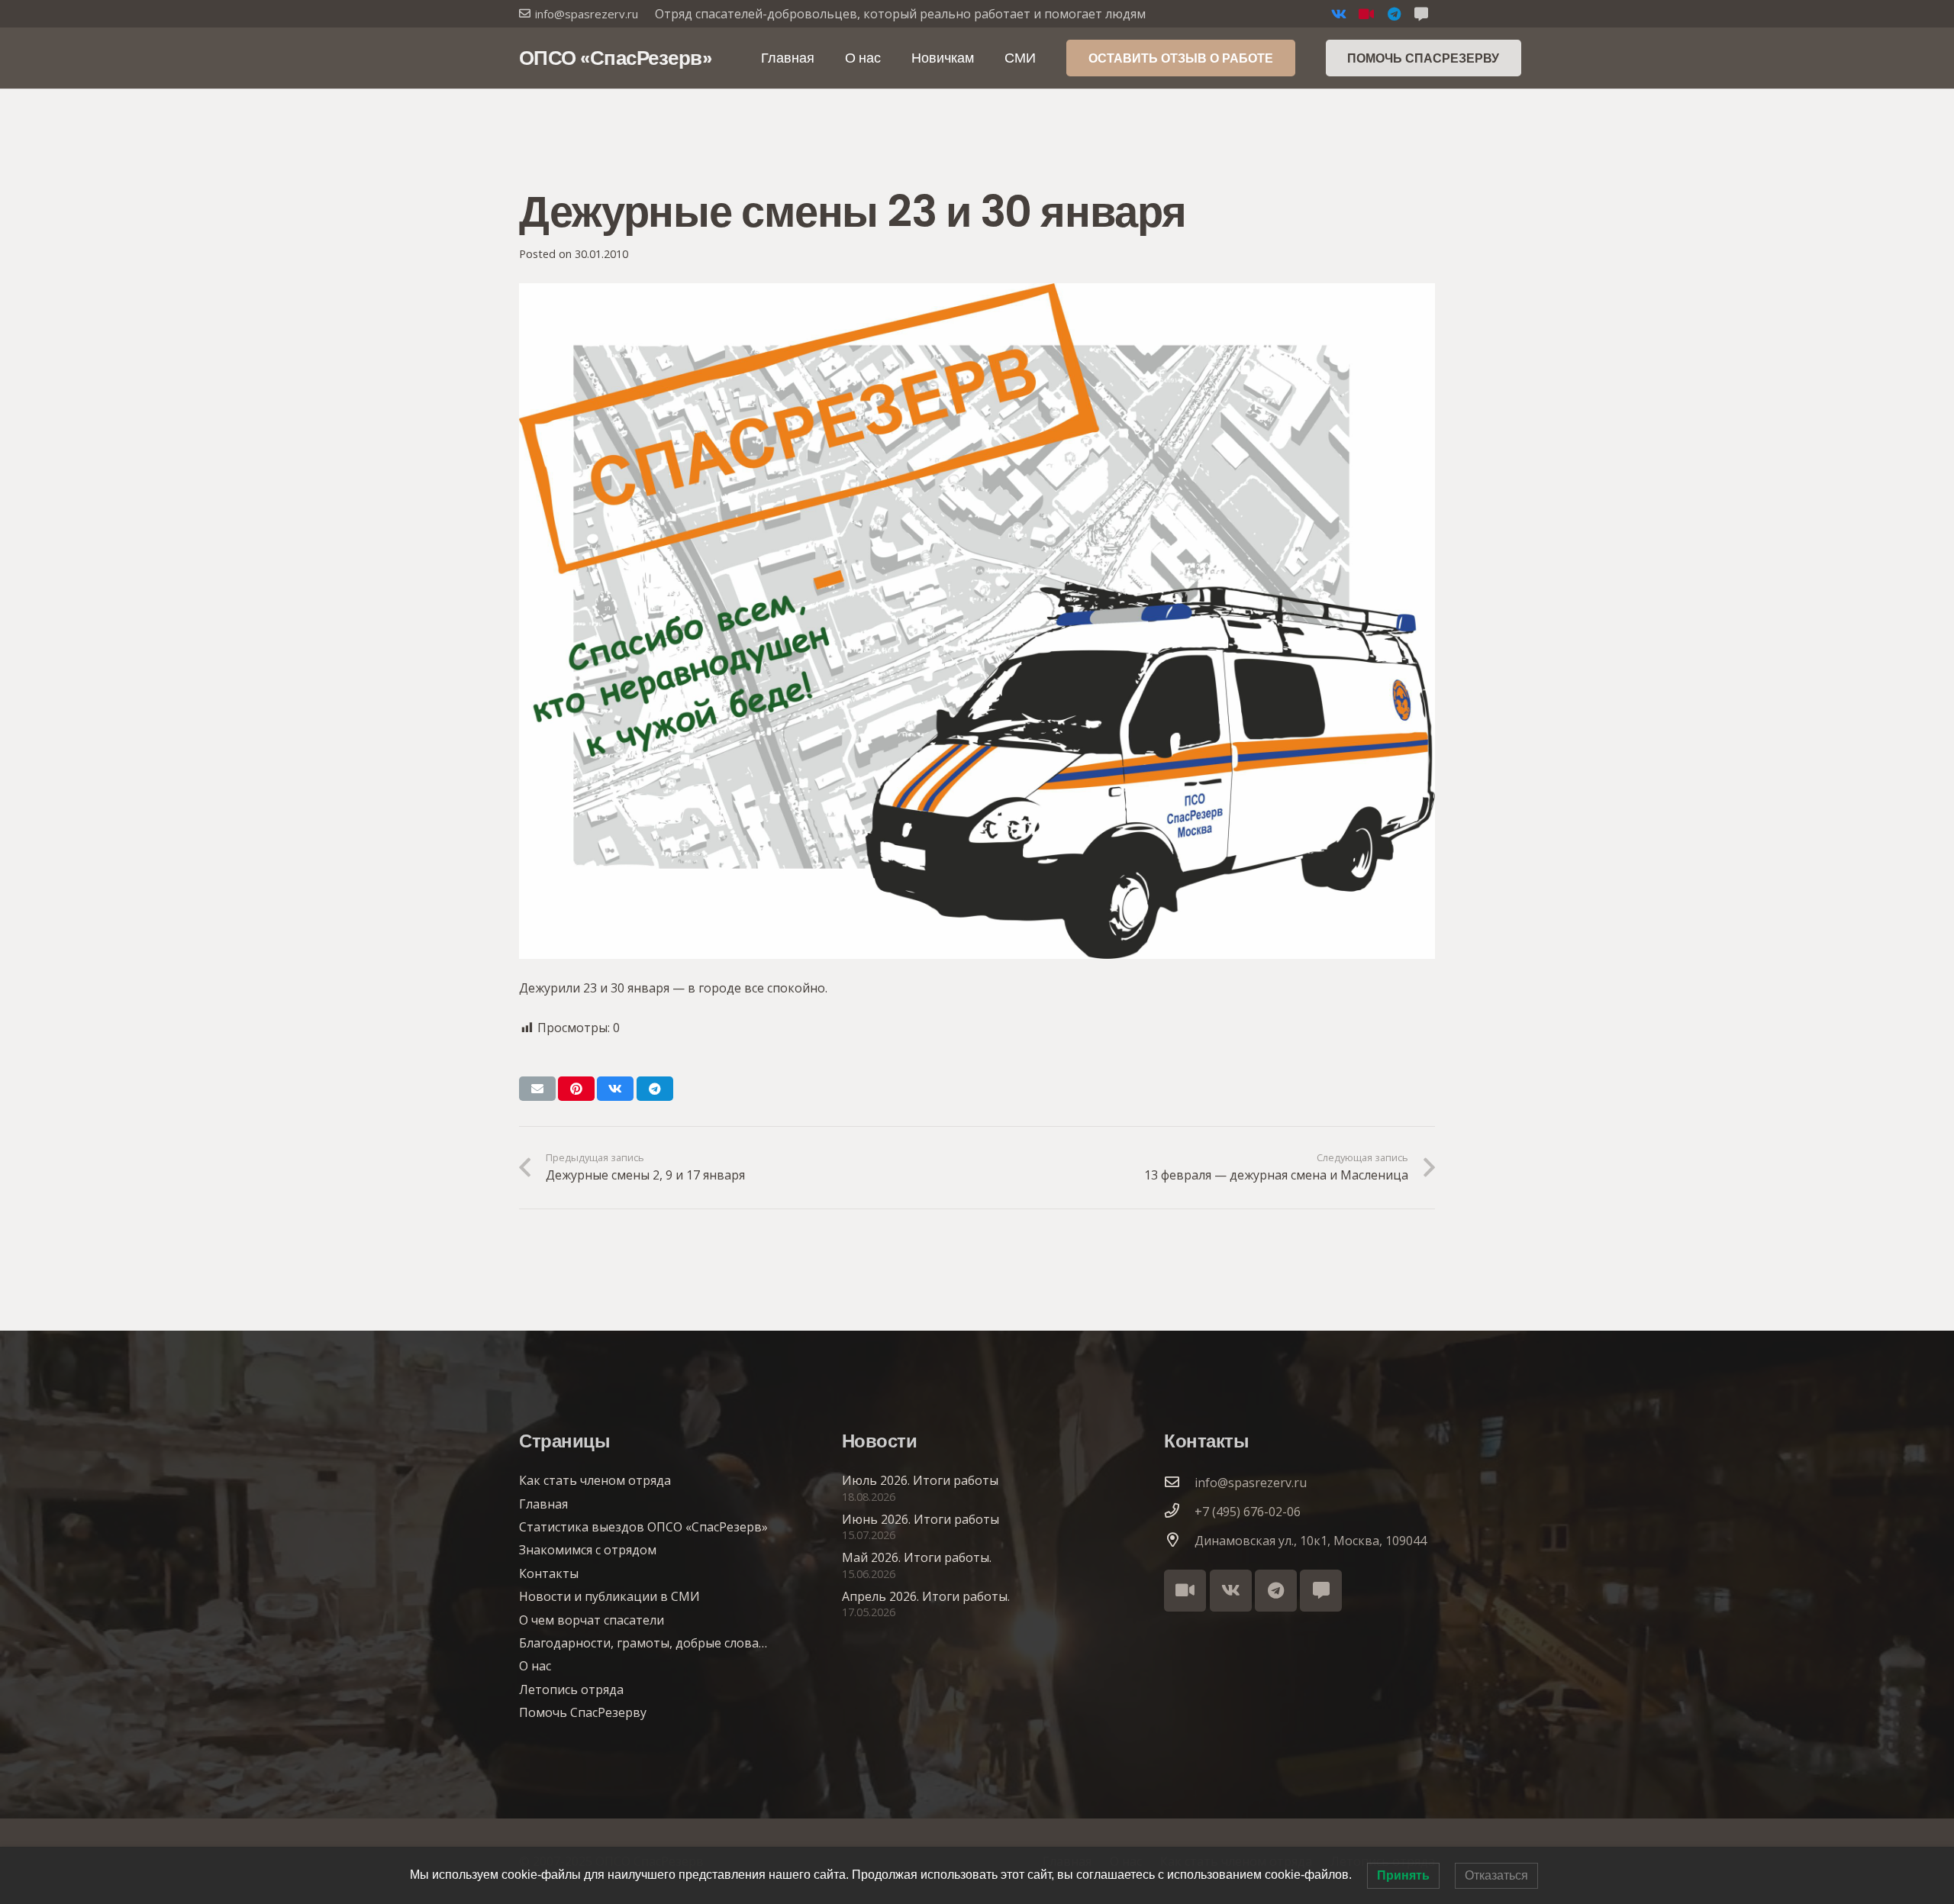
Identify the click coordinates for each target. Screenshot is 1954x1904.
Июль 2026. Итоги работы (920, 1480)
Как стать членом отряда (595, 1480)
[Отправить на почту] (537, 1089)
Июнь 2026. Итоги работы (921, 1519)
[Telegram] (1394, 14)
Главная (543, 1504)
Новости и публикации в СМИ (609, 1596)
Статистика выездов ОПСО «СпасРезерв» (643, 1527)
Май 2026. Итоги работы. (917, 1557)
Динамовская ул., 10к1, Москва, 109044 (1311, 1541)
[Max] (1321, 1591)
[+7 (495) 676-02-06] (1179, 1512)
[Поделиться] (615, 1089)
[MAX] (1421, 14)
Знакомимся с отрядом (588, 1550)
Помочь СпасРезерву (583, 1712)
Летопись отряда (571, 1689)
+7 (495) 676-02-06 (1248, 1512)
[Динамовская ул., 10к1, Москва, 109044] (1179, 1541)
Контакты (549, 1573)
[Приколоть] (576, 1089)
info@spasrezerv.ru (1251, 1483)
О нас (535, 1666)
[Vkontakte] (1339, 14)
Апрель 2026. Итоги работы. (926, 1596)
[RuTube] (1366, 14)
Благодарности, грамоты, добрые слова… (643, 1643)
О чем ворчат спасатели (592, 1620)
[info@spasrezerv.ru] (1179, 1483)
